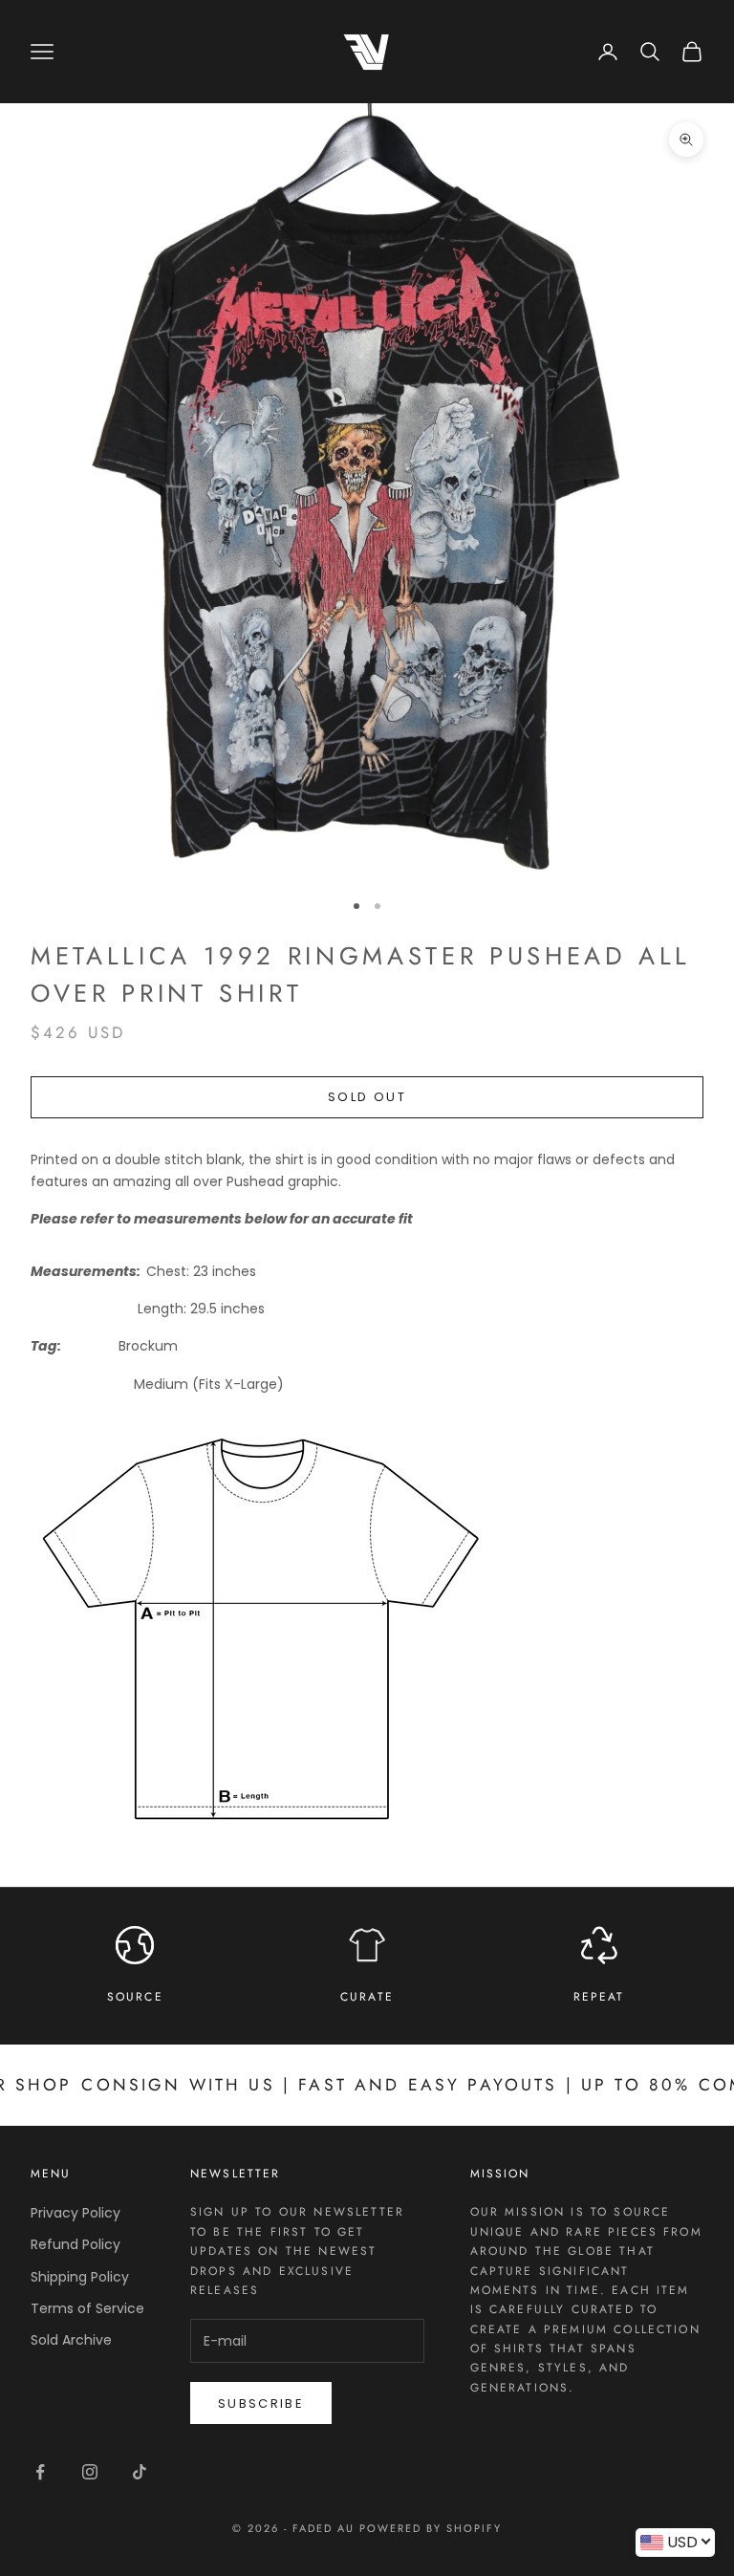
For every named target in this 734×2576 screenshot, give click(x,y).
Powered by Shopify (431, 2528)
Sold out (367, 1097)
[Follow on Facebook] (40, 2472)
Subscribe (261, 2403)
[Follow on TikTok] (140, 2472)
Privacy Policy (76, 2213)
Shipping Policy (80, 2277)
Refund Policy (76, 2244)
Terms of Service (87, 2308)
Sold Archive (71, 2340)
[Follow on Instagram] (90, 2472)
